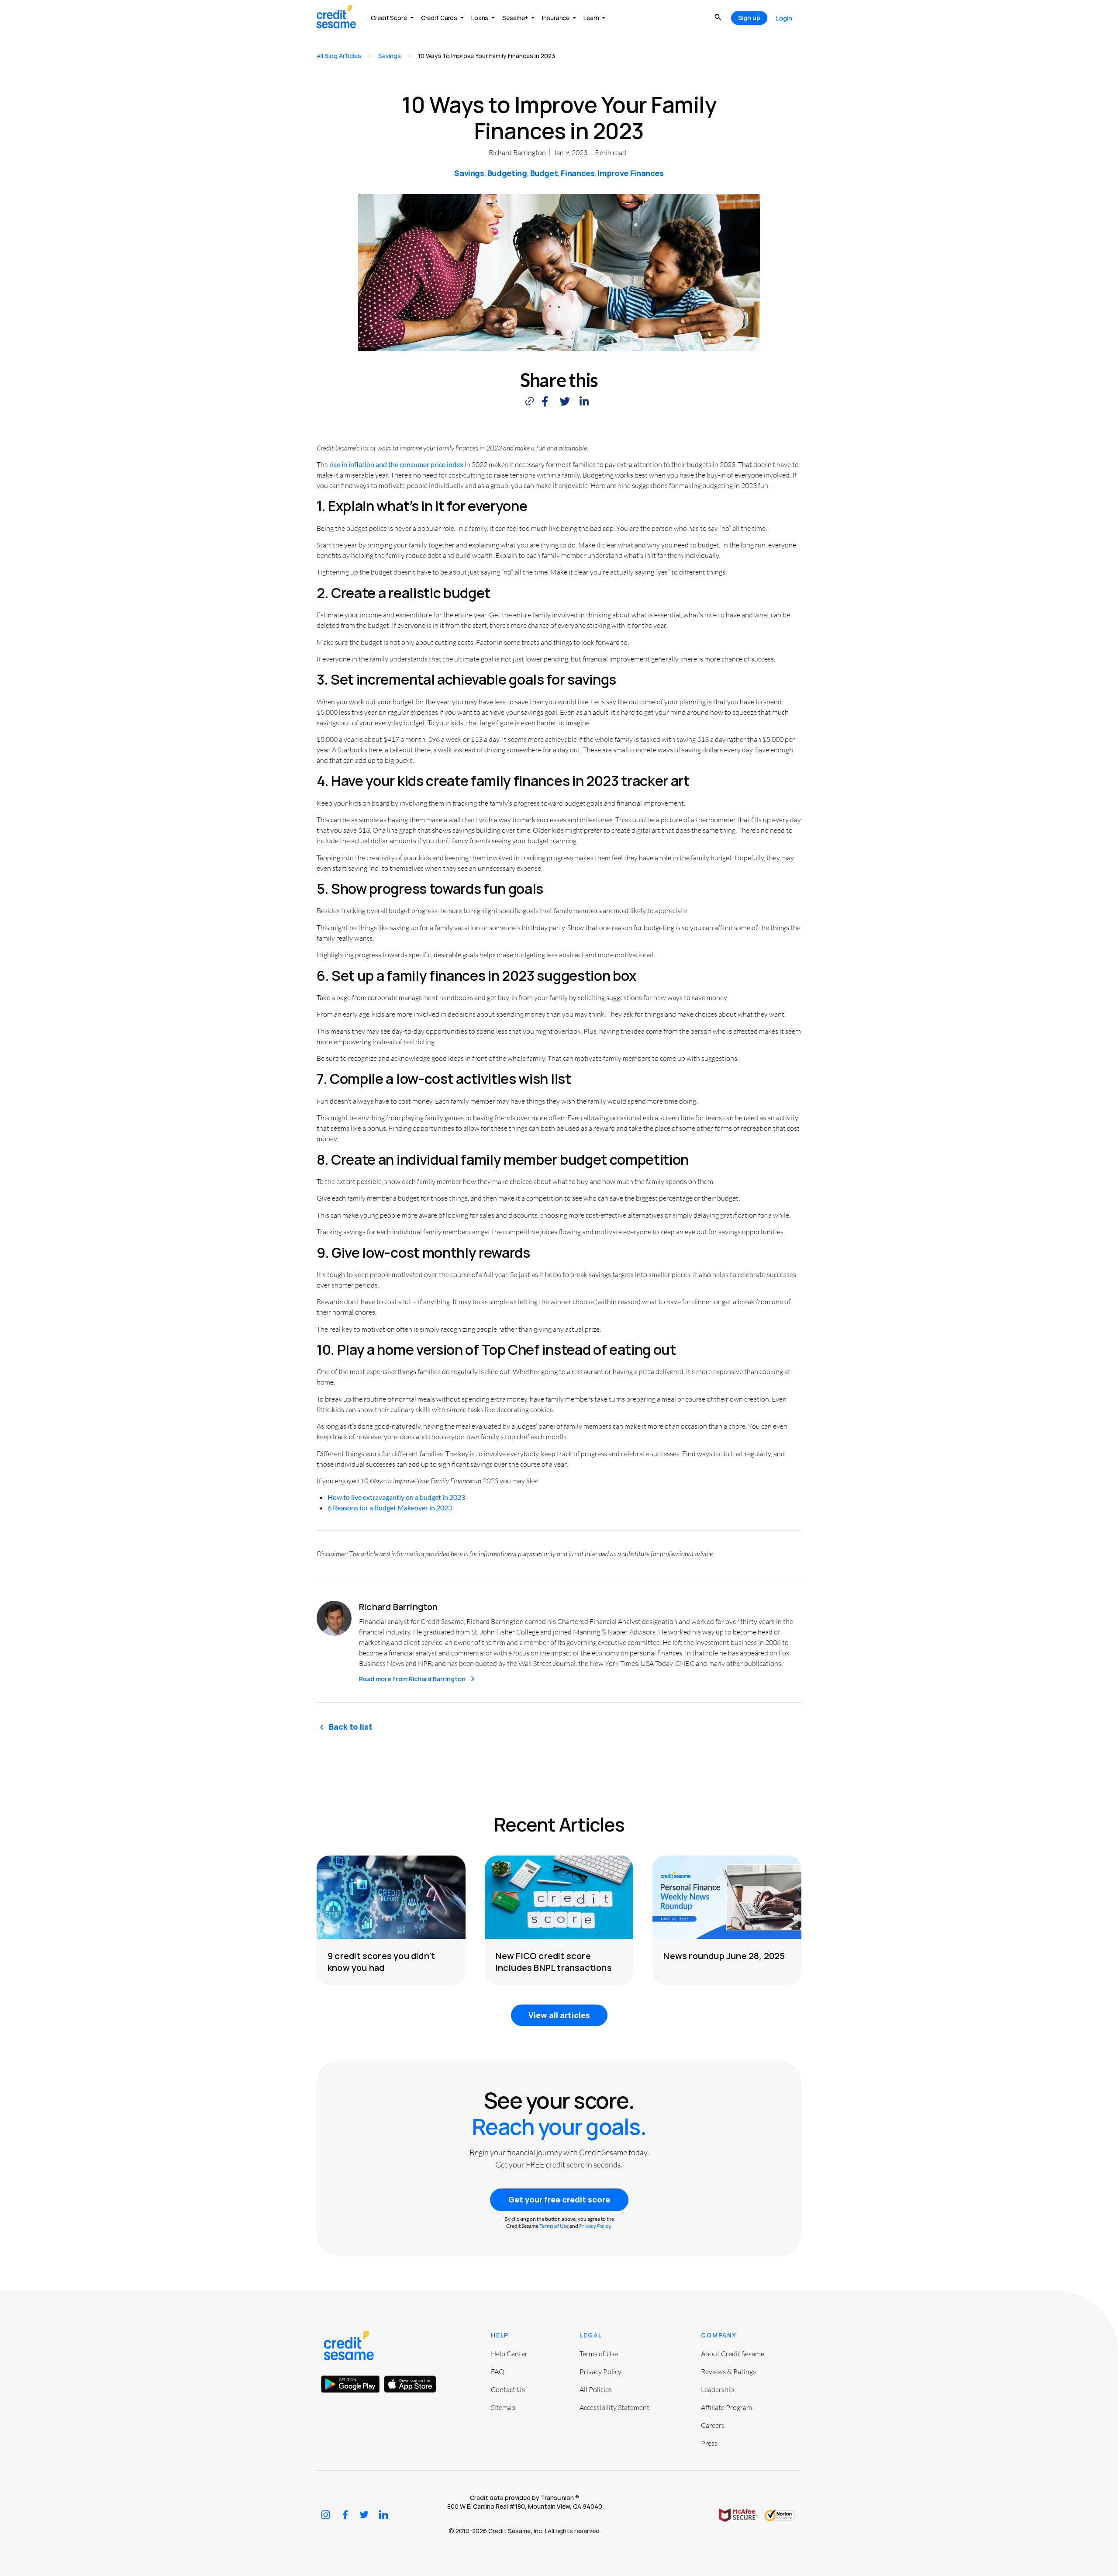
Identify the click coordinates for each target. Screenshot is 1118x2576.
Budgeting (507, 173)
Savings (390, 56)
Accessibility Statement (614, 2407)
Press (709, 2443)
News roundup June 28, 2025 (724, 1956)
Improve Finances (630, 173)
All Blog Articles (339, 56)
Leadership (718, 2389)
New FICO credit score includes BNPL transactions (554, 1962)
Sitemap (503, 2407)
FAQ (498, 2372)
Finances (578, 173)
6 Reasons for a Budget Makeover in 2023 (390, 1508)
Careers (713, 2425)
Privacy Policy (595, 2226)
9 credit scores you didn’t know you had (381, 1962)
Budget (544, 173)
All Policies (596, 2389)
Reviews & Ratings (728, 2372)
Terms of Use (554, 2226)
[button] (545, 401)
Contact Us (508, 2389)
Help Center (509, 2354)
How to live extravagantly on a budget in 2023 (396, 1497)
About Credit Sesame (733, 2354)
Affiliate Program (726, 2407)
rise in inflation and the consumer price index (396, 464)
